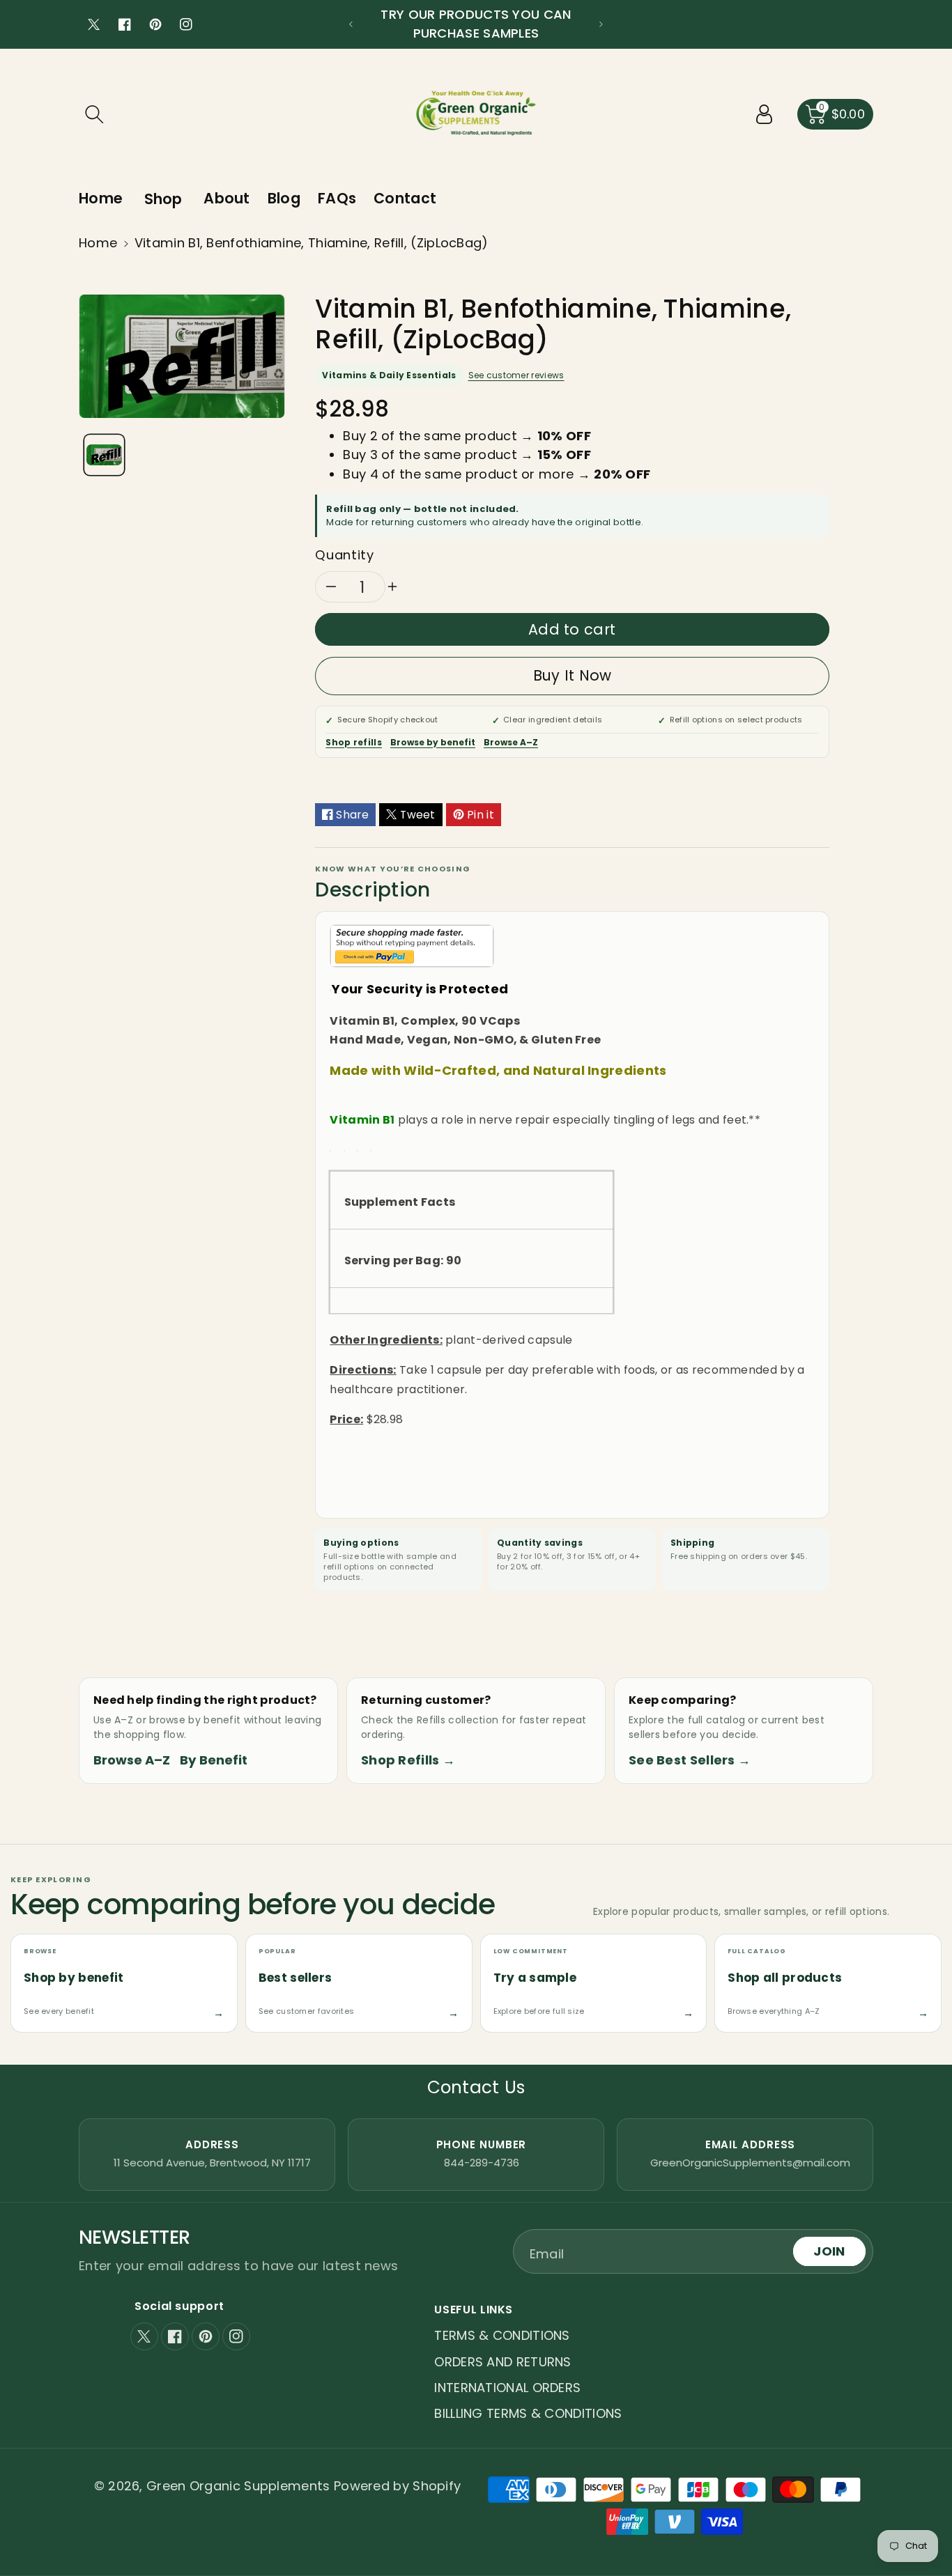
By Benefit (214, 1760)
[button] (94, 114)
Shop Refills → (408, 1760)
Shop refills (354, 742)
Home (98, 243)
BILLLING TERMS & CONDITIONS (528, 2413)
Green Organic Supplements (240, 2486)
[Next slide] (601, 24)
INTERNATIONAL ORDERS (507, 2388)
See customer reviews (516, 375)
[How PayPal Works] (412, 945)
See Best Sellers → (690, 1760)
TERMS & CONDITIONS (502, 2335)
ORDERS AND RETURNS (502, 2362)
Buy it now (573, 675)
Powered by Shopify (397, 2486)
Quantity (344, 555)
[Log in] (765, 114)
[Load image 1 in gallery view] (104, 455)
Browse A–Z (511, 742)
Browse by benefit (433, 742)
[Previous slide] (351, 24)
